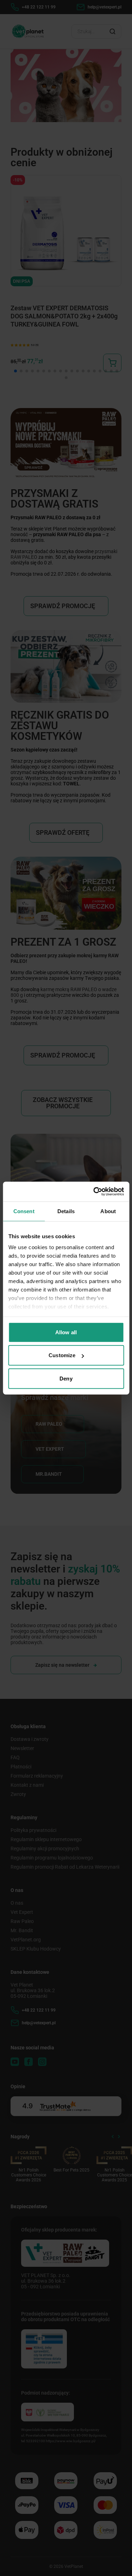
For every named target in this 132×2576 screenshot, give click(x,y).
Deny (66, 1378)
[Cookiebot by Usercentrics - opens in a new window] (94, 1192)
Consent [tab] (24, 1211)
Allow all (66, 1332)
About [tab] (108, 1211)
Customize (62, 1355)
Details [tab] (66, 1211)
